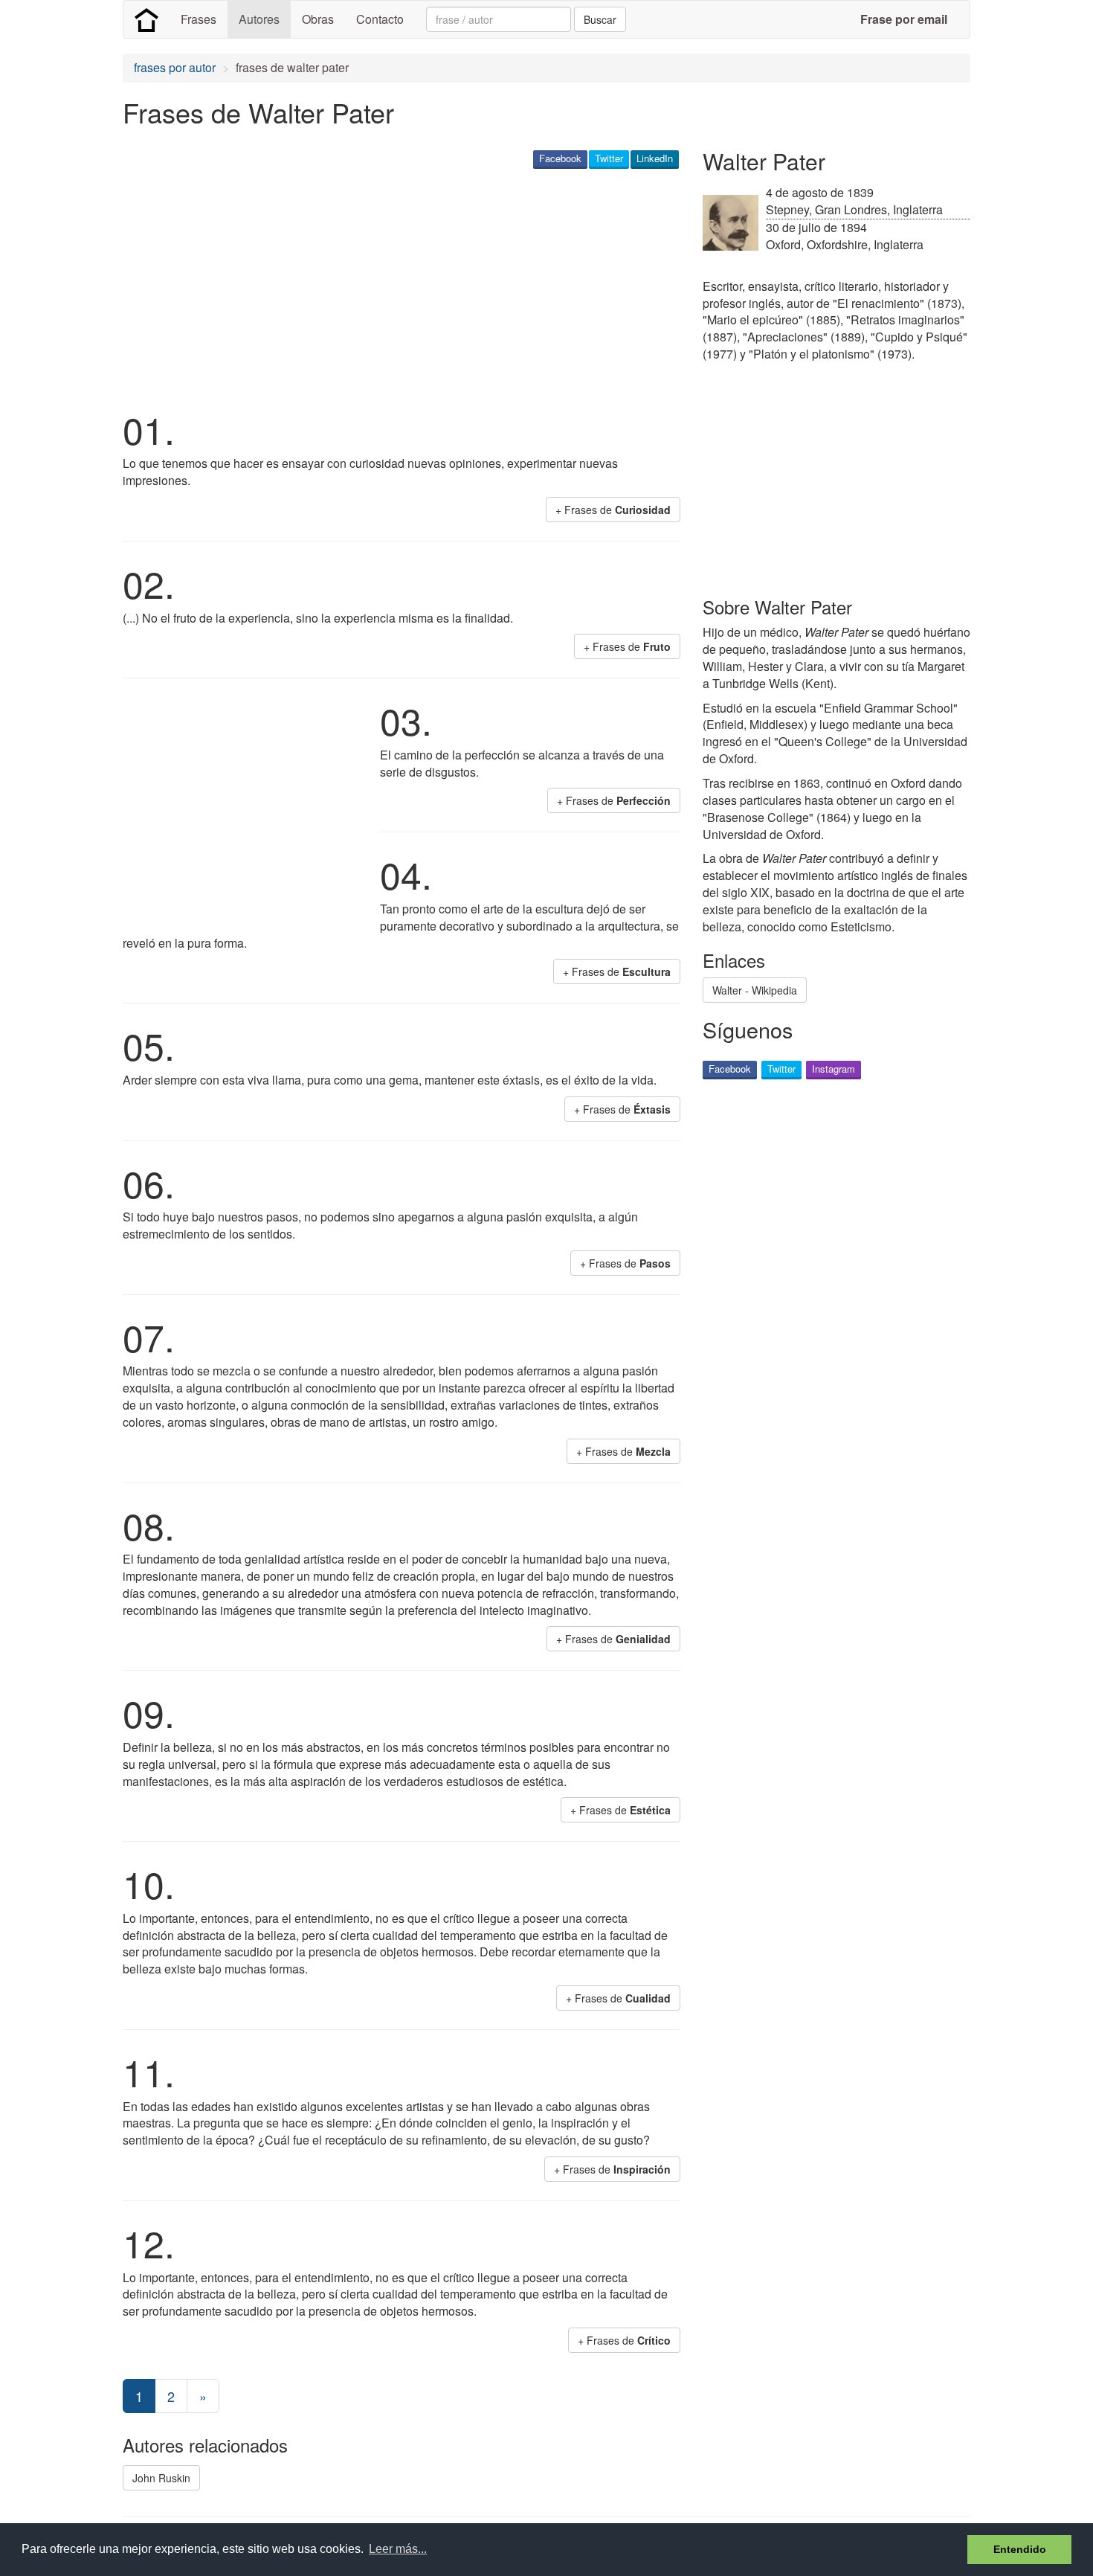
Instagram (834, 1069)
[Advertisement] (393, 287)
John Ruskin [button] (161, 2478)
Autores (259, 19)
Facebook (560, 158)
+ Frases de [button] (613, 510)
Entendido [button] (1020, 2549)
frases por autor (175, 67)
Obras (318, 19)
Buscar (600, 19)
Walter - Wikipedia (755, 990)
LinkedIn (655, 158)
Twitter (609, 158)
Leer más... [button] (398, 2549)
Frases (199, 19)
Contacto (380, 19)
